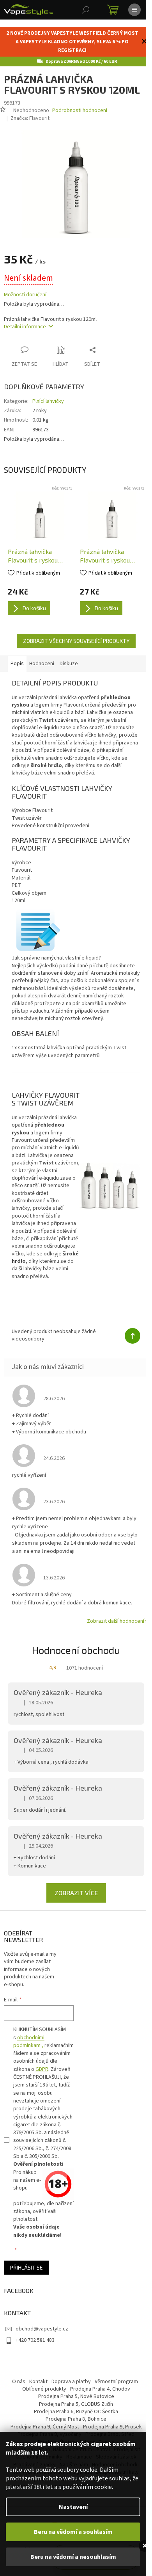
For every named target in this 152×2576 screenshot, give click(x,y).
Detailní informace (25, 322)
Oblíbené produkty (41, 2398)
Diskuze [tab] (69, 657)
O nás (16, 2390)
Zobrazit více (73, 1901)
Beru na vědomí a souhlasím (73, 2532)
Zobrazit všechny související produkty (73, 635)
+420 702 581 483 (35, 2349)
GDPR (42, 2078)
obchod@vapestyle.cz (42, 2337)
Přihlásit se (27, 2276)
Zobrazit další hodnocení (110, 1629)
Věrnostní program (114, 2390)
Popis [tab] (17, 657)
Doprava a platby (68, 2390)
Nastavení (73, 2507)
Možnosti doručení (25, 291)
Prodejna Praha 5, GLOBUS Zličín (73, 2413)
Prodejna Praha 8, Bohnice (73, 2428)
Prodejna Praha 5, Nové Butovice (73, 2405)
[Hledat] (86, 10)
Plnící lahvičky (48, 397)
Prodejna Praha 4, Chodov (97, 2398)
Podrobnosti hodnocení (80, 111)
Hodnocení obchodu (73, 1658)
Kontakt (36, 2390)
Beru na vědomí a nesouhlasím (73, 2557)
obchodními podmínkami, (29, 2050)
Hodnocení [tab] (42, 657)
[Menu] (134, 10)
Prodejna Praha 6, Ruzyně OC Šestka (73, 2420)
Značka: (30, 118)
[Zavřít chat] (145, 2546)
